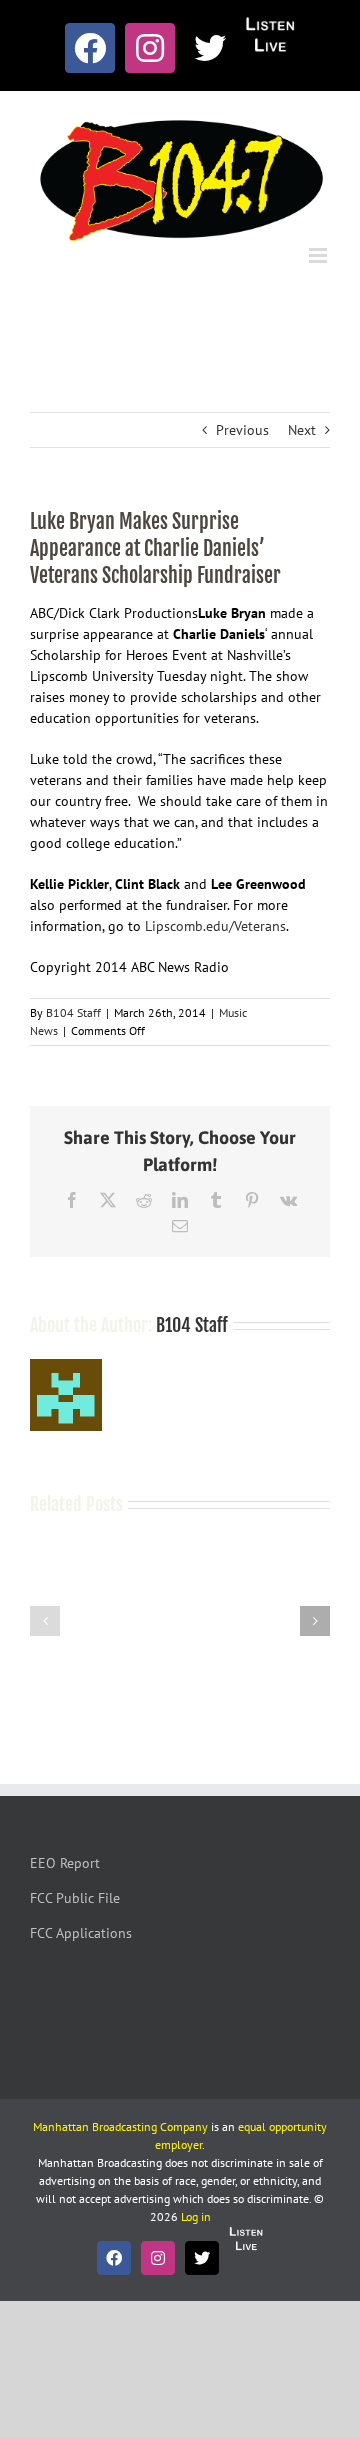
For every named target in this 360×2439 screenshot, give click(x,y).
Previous (242, 430)
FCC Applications (81, 1933)
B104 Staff (73, 1012)
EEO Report (65, 1863)
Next (302, 430)
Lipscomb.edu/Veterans (215, 926)
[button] (45, 1621)
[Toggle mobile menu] (319, 255)
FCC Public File (75, 1898)
